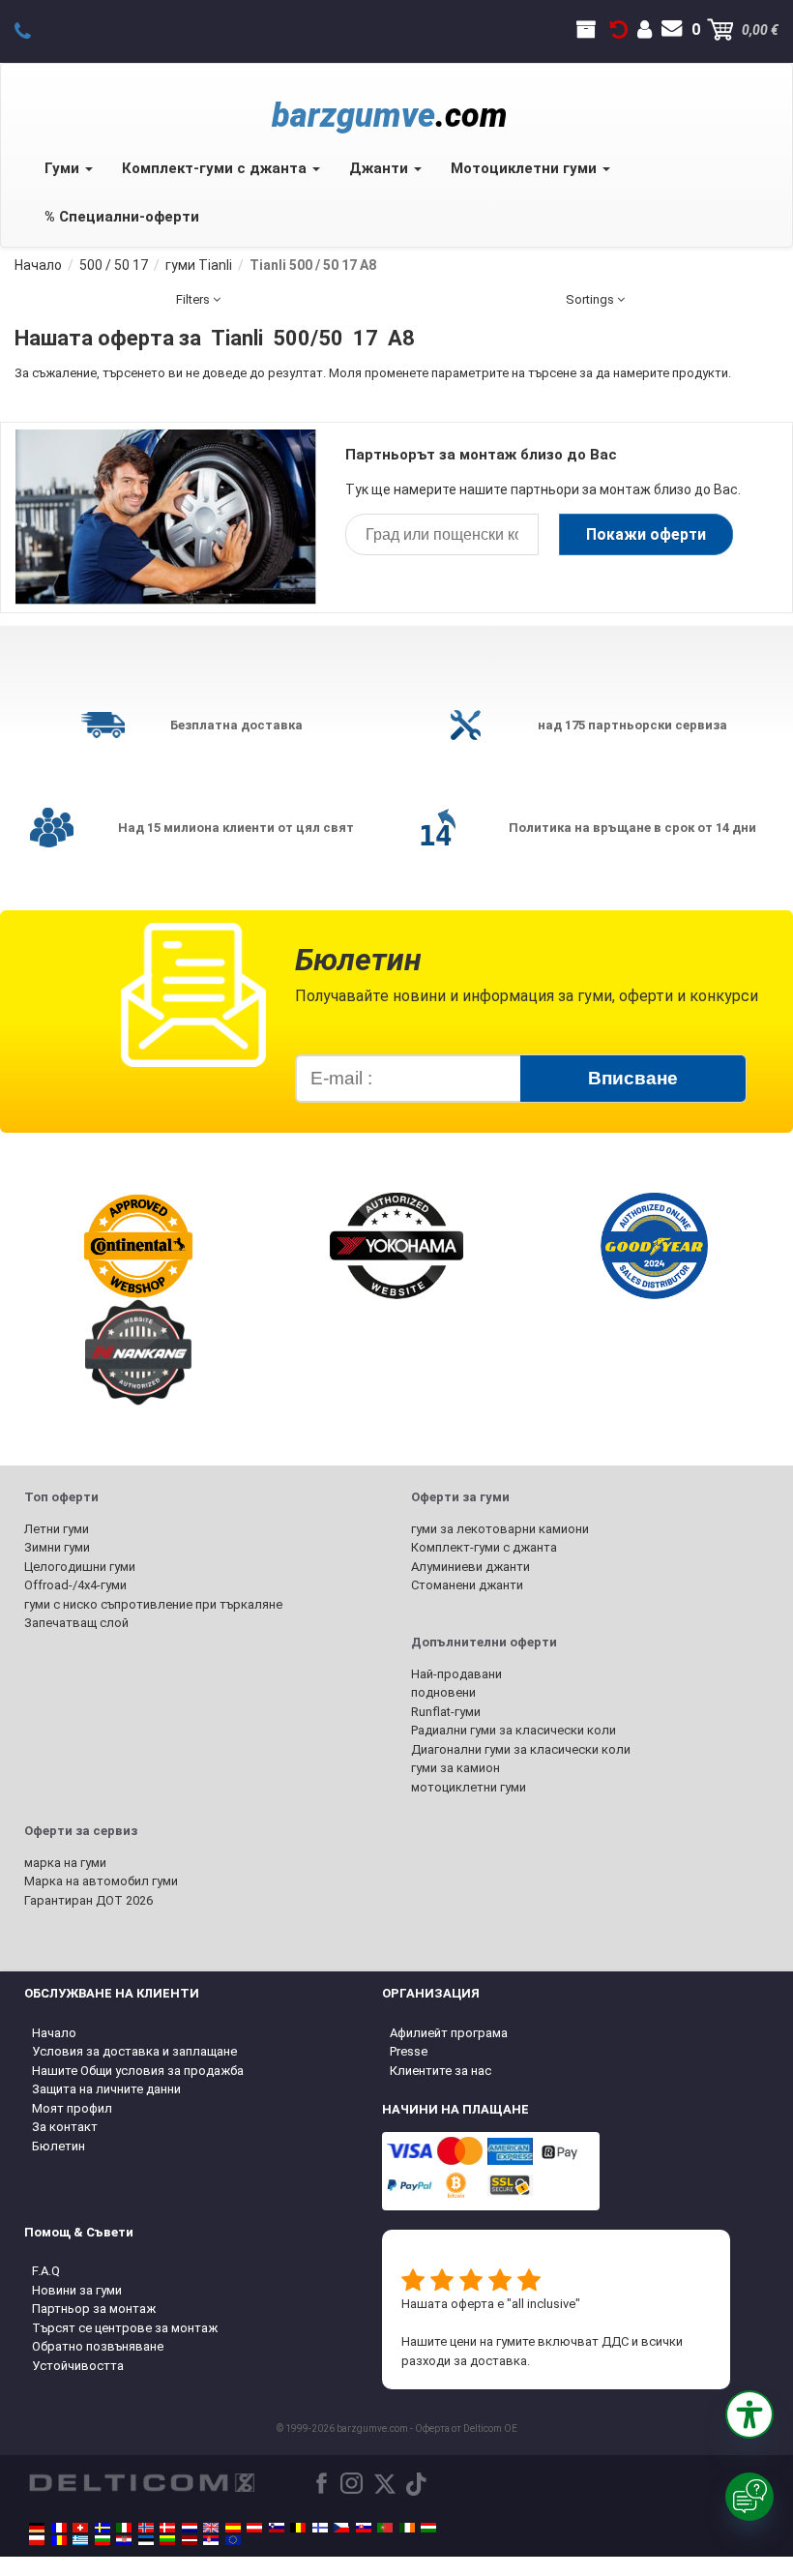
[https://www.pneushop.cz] (341, 2528)
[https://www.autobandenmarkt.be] (298, 2528)
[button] (749, 2414)
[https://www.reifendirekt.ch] (80, 2528)
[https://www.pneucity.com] (385, 2528)
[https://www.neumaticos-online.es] (233, 2528)
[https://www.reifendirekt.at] (254, 2528)
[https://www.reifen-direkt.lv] (190, 2540)
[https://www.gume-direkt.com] (277, 2528)
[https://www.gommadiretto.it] (124, 2528)
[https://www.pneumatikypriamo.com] (364, 2528)
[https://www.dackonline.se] (103, 2528)
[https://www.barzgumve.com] (103, 2540)
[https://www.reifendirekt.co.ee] (146, 2540)
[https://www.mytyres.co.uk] (211, 2528)
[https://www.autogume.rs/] (211, 2540)
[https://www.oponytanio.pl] (37, 2540)
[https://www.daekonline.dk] (167, 2528)
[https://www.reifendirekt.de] (37, 2528)
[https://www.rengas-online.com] (320, 2528)
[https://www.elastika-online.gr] (80, 2540)
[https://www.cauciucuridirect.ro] (59, 2540)
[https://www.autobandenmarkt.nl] (190, 2528)
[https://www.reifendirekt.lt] (167, 2540)
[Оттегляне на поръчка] (619, 30)
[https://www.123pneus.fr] (59, 2528)
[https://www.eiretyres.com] (407, 2528)
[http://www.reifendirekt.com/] (233, 2540)
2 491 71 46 (33, 30)
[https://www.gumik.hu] (428, 2528)
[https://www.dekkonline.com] (146, 2528)
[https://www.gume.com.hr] (124, 2540)
